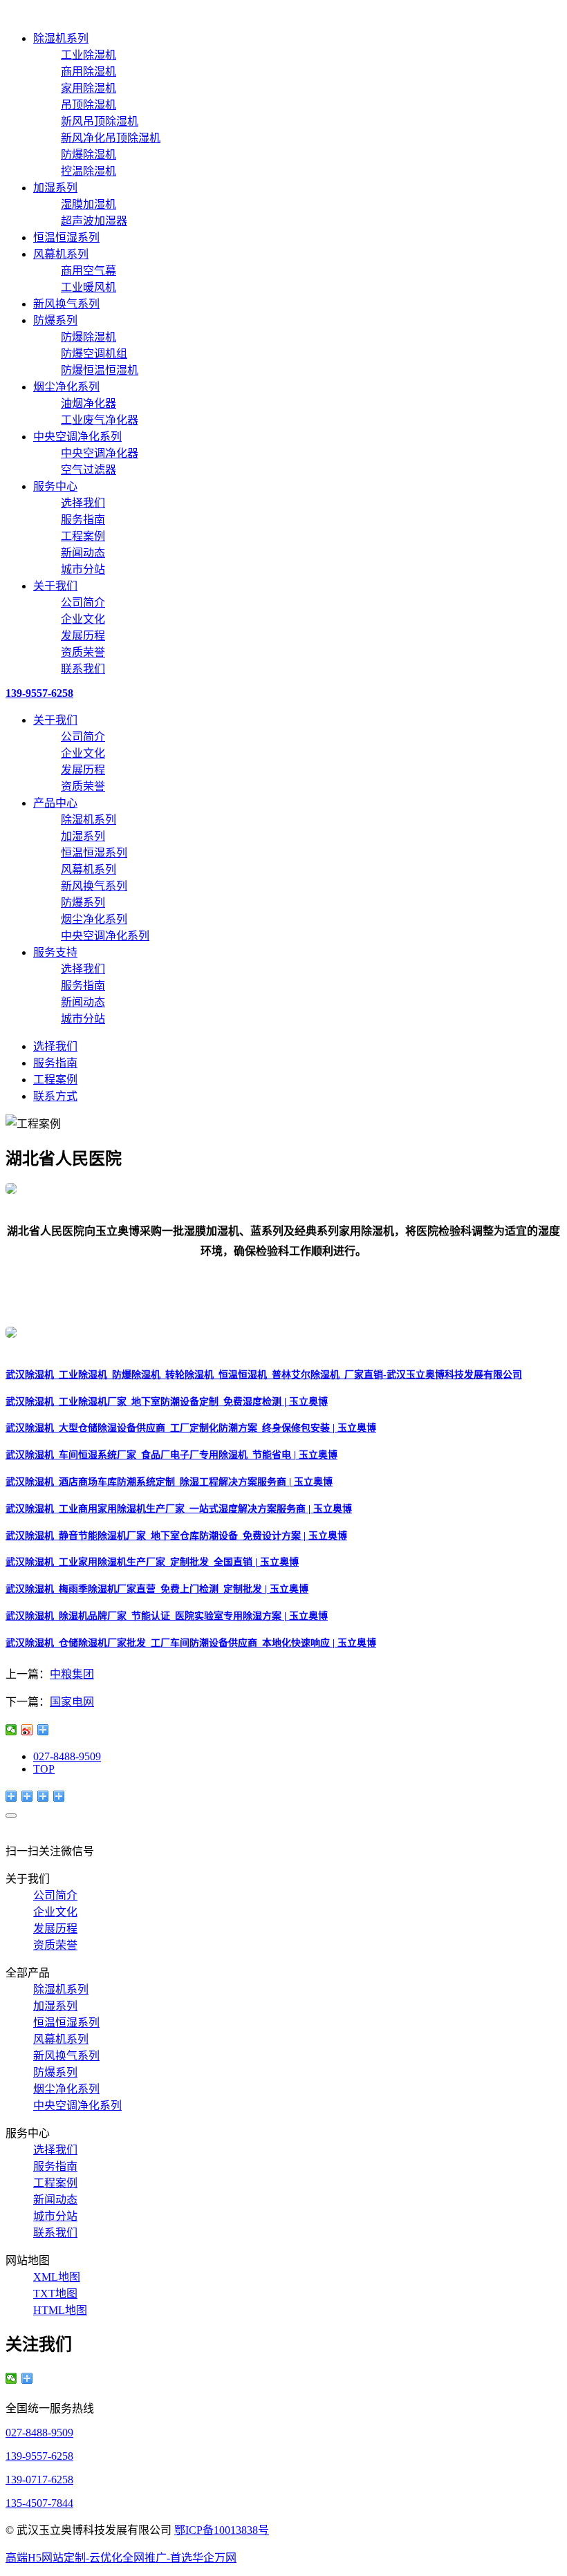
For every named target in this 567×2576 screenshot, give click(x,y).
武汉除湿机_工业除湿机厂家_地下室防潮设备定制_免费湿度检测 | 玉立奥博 (167, 1402)
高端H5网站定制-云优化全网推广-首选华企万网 (121, 2558)
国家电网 (72, 1702)
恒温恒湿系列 (66, 237)
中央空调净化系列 (77, 437)
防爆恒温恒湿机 (100, 370)
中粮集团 (72, 1674)
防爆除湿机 (89, 155)
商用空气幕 (89, 271)
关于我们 (55, 586)
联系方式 (55, 1096)
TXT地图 (55, 2294)
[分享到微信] (11, 1730)
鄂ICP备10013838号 (222, 2530)
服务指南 (83, 520)
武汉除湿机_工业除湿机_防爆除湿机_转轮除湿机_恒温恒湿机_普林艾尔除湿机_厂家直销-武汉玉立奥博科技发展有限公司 (264, 1375)
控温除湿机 (89, 171)
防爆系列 (55, 320)
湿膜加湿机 (89, 204)
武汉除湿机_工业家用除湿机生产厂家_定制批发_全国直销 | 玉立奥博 (152, 1562)
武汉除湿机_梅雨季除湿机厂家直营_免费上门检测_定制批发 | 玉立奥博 (157, 1589)
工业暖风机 (89, 287)
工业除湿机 (89, 55)
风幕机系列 (61, 254)
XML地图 (57, 2277)
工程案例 (83, 536)
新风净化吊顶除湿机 (111, 138)
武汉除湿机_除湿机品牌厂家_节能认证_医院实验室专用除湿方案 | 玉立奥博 (167, 1616)
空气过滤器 (89, 470)
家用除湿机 (89, 88)
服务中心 (55, 486)
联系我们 (83, 669)
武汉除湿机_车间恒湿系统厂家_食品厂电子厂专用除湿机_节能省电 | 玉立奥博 (171, 1455)
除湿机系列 (61, 38)
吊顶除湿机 (89, 105)
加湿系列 (55, 188)
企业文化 (83, 619)
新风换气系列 (66, 304)
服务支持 (55, 952)
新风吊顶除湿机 (100, 121)
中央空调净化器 (100, 453)
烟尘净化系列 (66, 387)
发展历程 (83, 636)
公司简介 (83, 603)
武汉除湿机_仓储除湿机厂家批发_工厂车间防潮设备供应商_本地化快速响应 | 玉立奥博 (191, 1643)
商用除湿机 (89, 72)
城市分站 (83, 569)
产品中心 (55, 803)
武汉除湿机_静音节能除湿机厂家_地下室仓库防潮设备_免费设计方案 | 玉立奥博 (176, 1536)
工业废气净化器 (100, 420)
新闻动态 (83, 553)
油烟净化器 (89, 403)
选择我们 (83, 503)
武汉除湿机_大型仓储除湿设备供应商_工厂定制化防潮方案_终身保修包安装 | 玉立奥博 (191, 1428)
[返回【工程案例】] (43, 1730)
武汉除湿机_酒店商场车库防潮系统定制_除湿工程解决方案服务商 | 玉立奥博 (169, 1482)
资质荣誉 (83, 652)
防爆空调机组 (94, 354)
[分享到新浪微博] (27, 1730)
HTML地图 (60, 2310)
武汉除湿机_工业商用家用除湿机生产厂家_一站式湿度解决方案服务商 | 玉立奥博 (179, 1509)
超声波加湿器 (94, 221)
